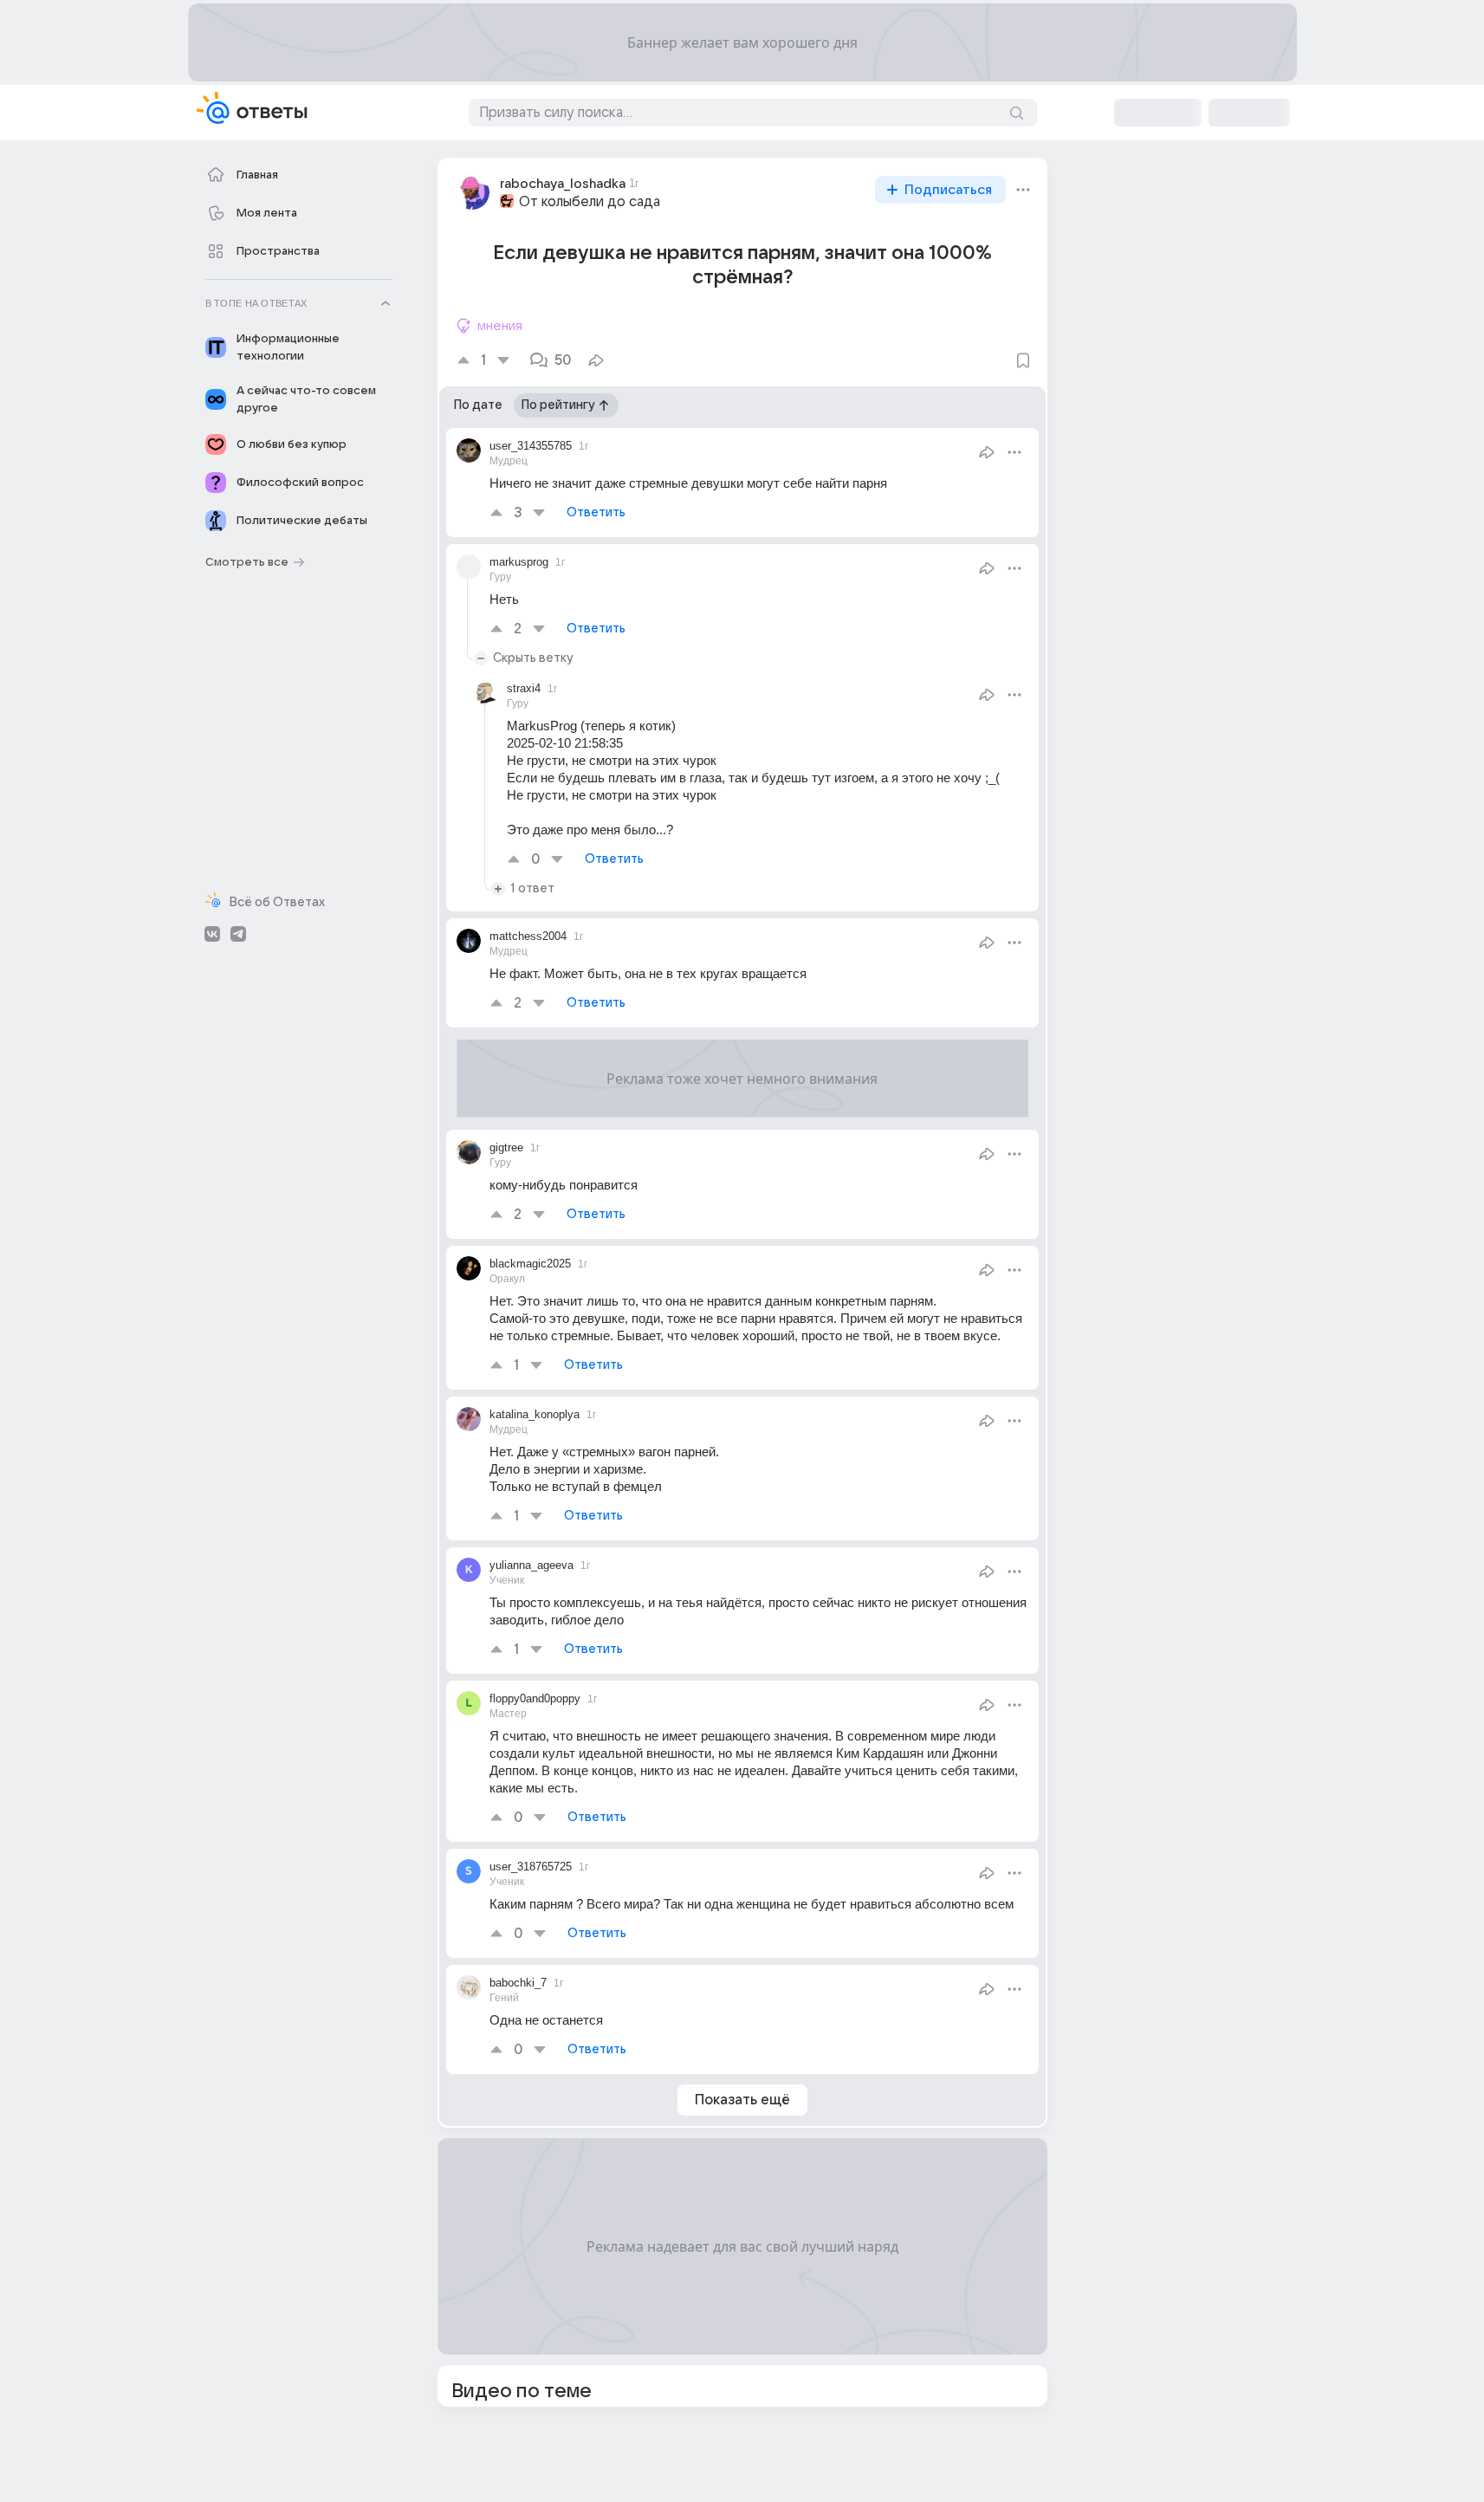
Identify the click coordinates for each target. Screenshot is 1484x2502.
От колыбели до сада (590, 202)
